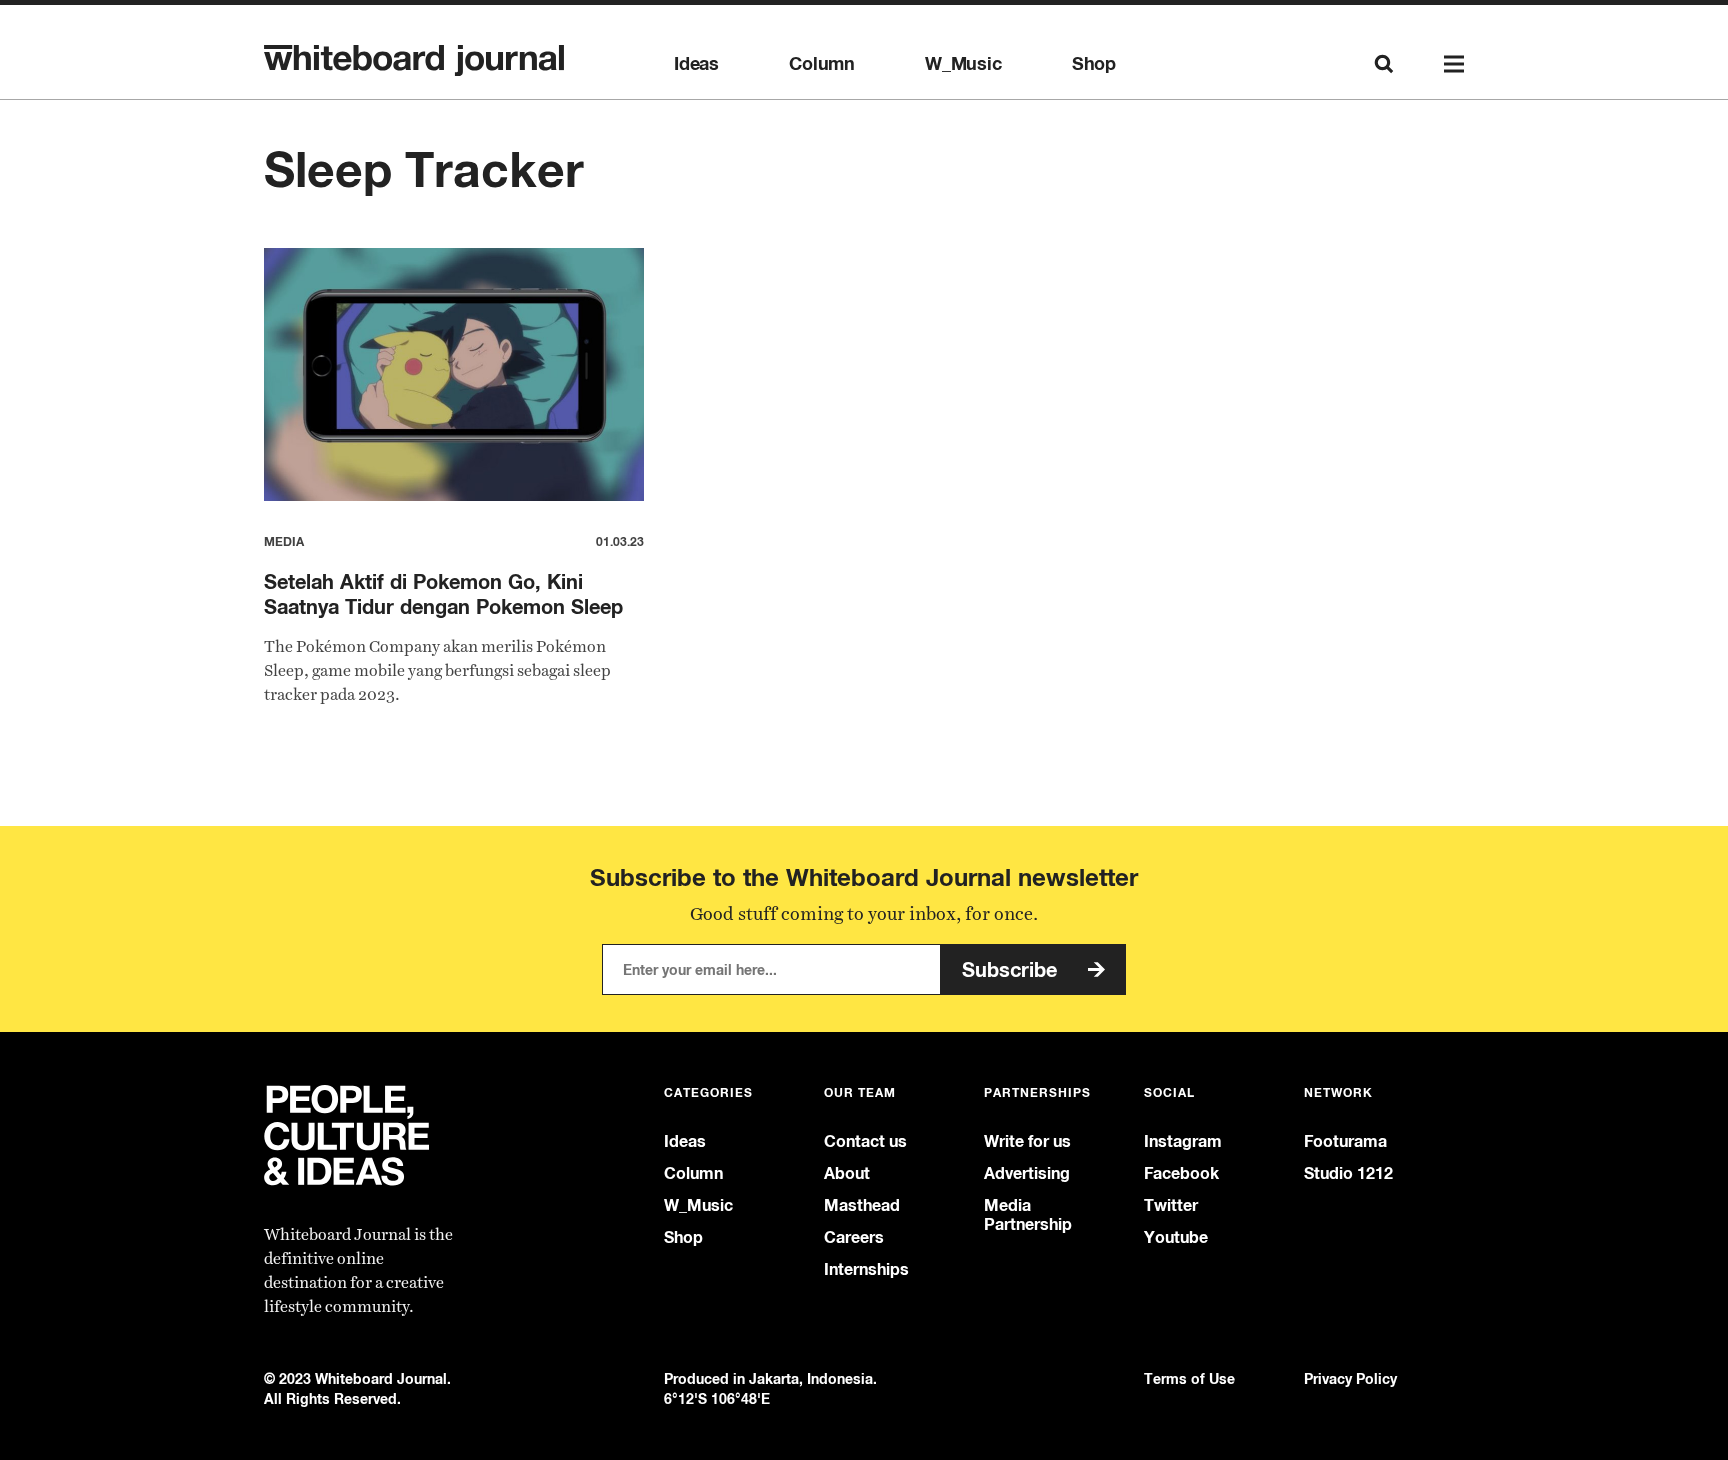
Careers (854, 1237)
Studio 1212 (1348, 1173)
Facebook (1181, 1173)
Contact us (865, 1141)
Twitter (1171, 1205)
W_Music (963, 64)
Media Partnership (1028, 1215)
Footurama (1345, 1141)
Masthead (862, 1205)
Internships (866, 1269)
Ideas (696, 64)
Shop (1094, 64)
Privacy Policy (1350, 1378)
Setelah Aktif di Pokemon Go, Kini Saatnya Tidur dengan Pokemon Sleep (443, 594)
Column (822, 64)
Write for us (1027, 1141)
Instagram (1183, 1141)
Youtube (1176, 1237)
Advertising (1027, 1173)
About (847, 1173)
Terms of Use (1189, 1378)
